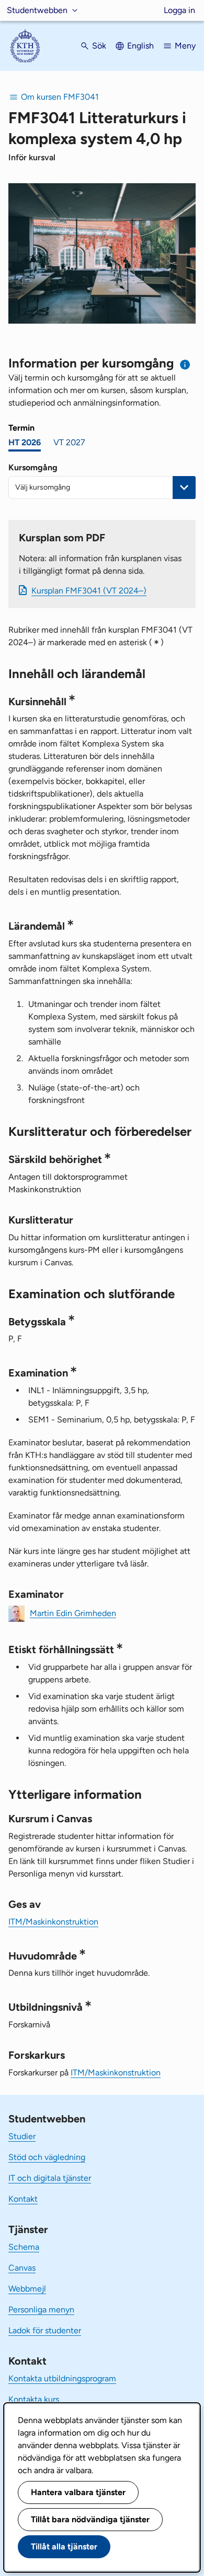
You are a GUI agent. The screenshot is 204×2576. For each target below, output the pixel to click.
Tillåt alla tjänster (64, 2547)
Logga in (179, 10)
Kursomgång (33, 467)
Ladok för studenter (45, 2330)
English (140, 46)
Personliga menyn (41, 2310)
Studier (22, 2136)
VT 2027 (69, 442)
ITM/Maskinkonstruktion (53, 1922)
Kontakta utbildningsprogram (62, 2378)
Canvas (22, 2268)
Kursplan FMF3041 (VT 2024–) (89, 591)
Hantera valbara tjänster (78, 2492)
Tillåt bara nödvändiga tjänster (90, 2519)
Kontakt (23, 2199)
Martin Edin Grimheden (73, 1613)
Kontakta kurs (34, 2399)
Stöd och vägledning (47, 2157)
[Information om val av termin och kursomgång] (185, 365)
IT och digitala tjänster (50, 2178)
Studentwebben (37, 10)
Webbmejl (27, 2289)
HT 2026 (25, 442)
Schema (24, 2247)
